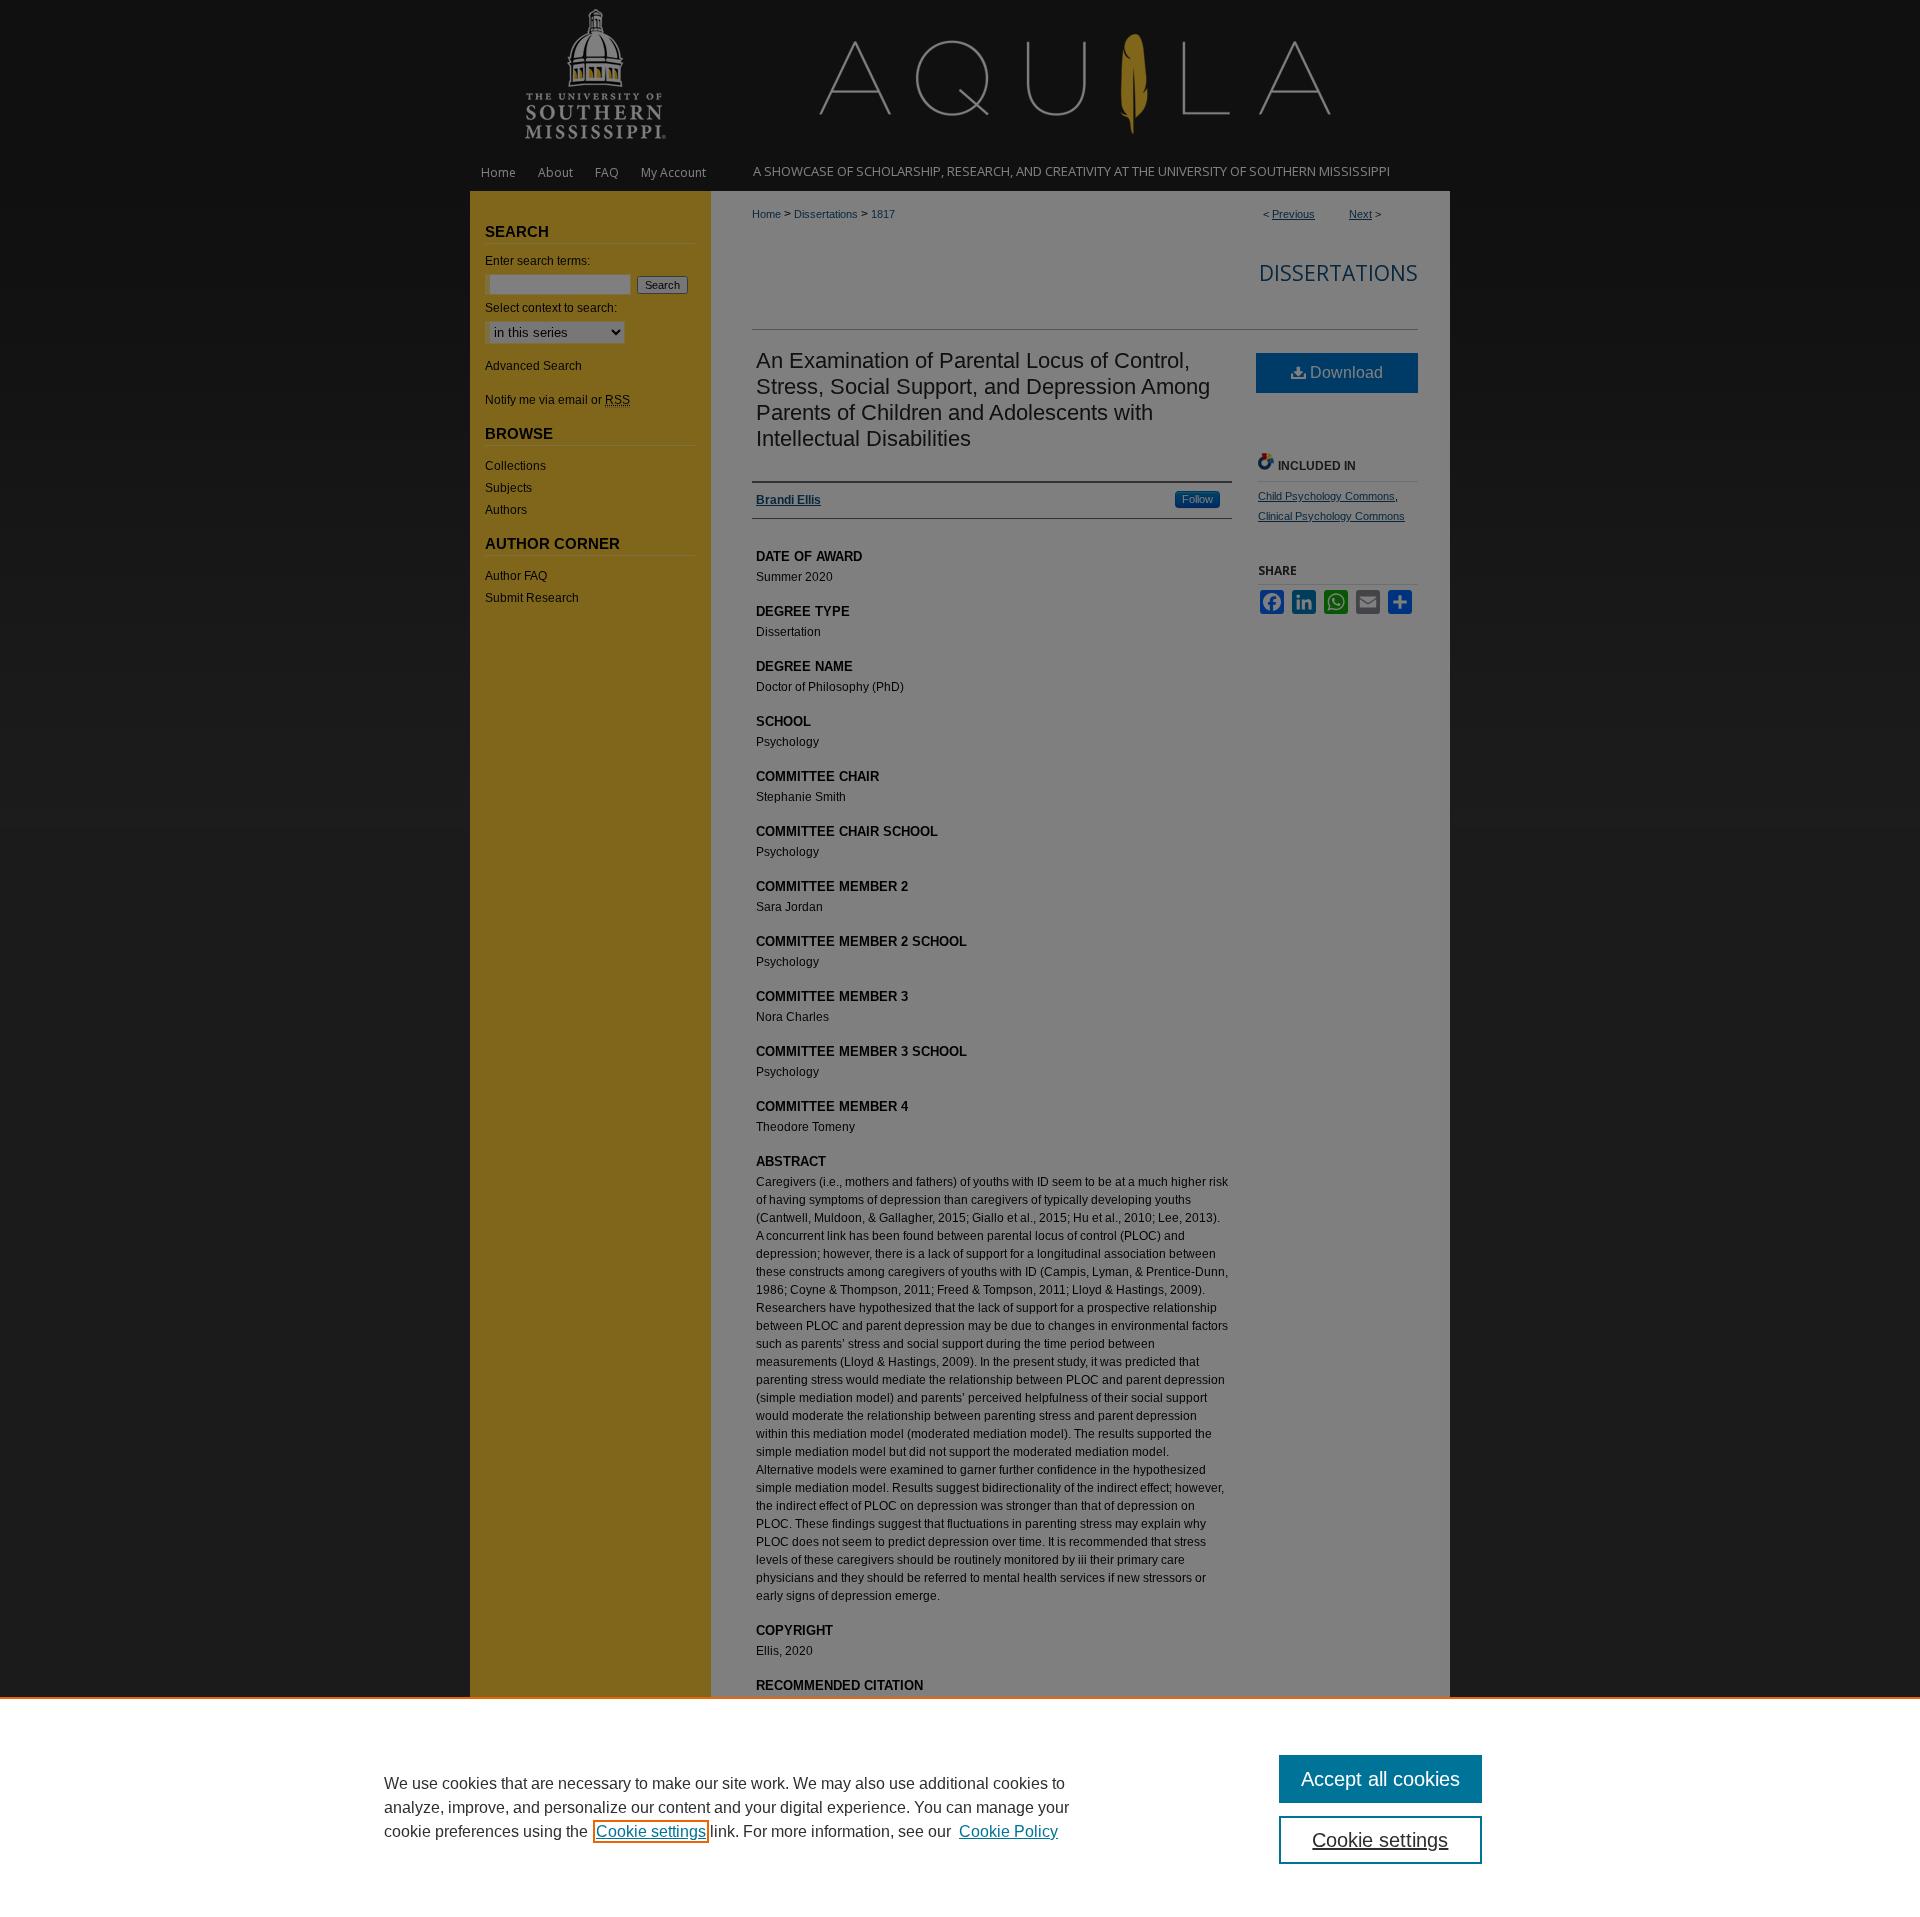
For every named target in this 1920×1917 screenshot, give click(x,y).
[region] (960, 1807)
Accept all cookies (1380, 1779)
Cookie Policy (1008, 1831)
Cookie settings (651, 1831)
